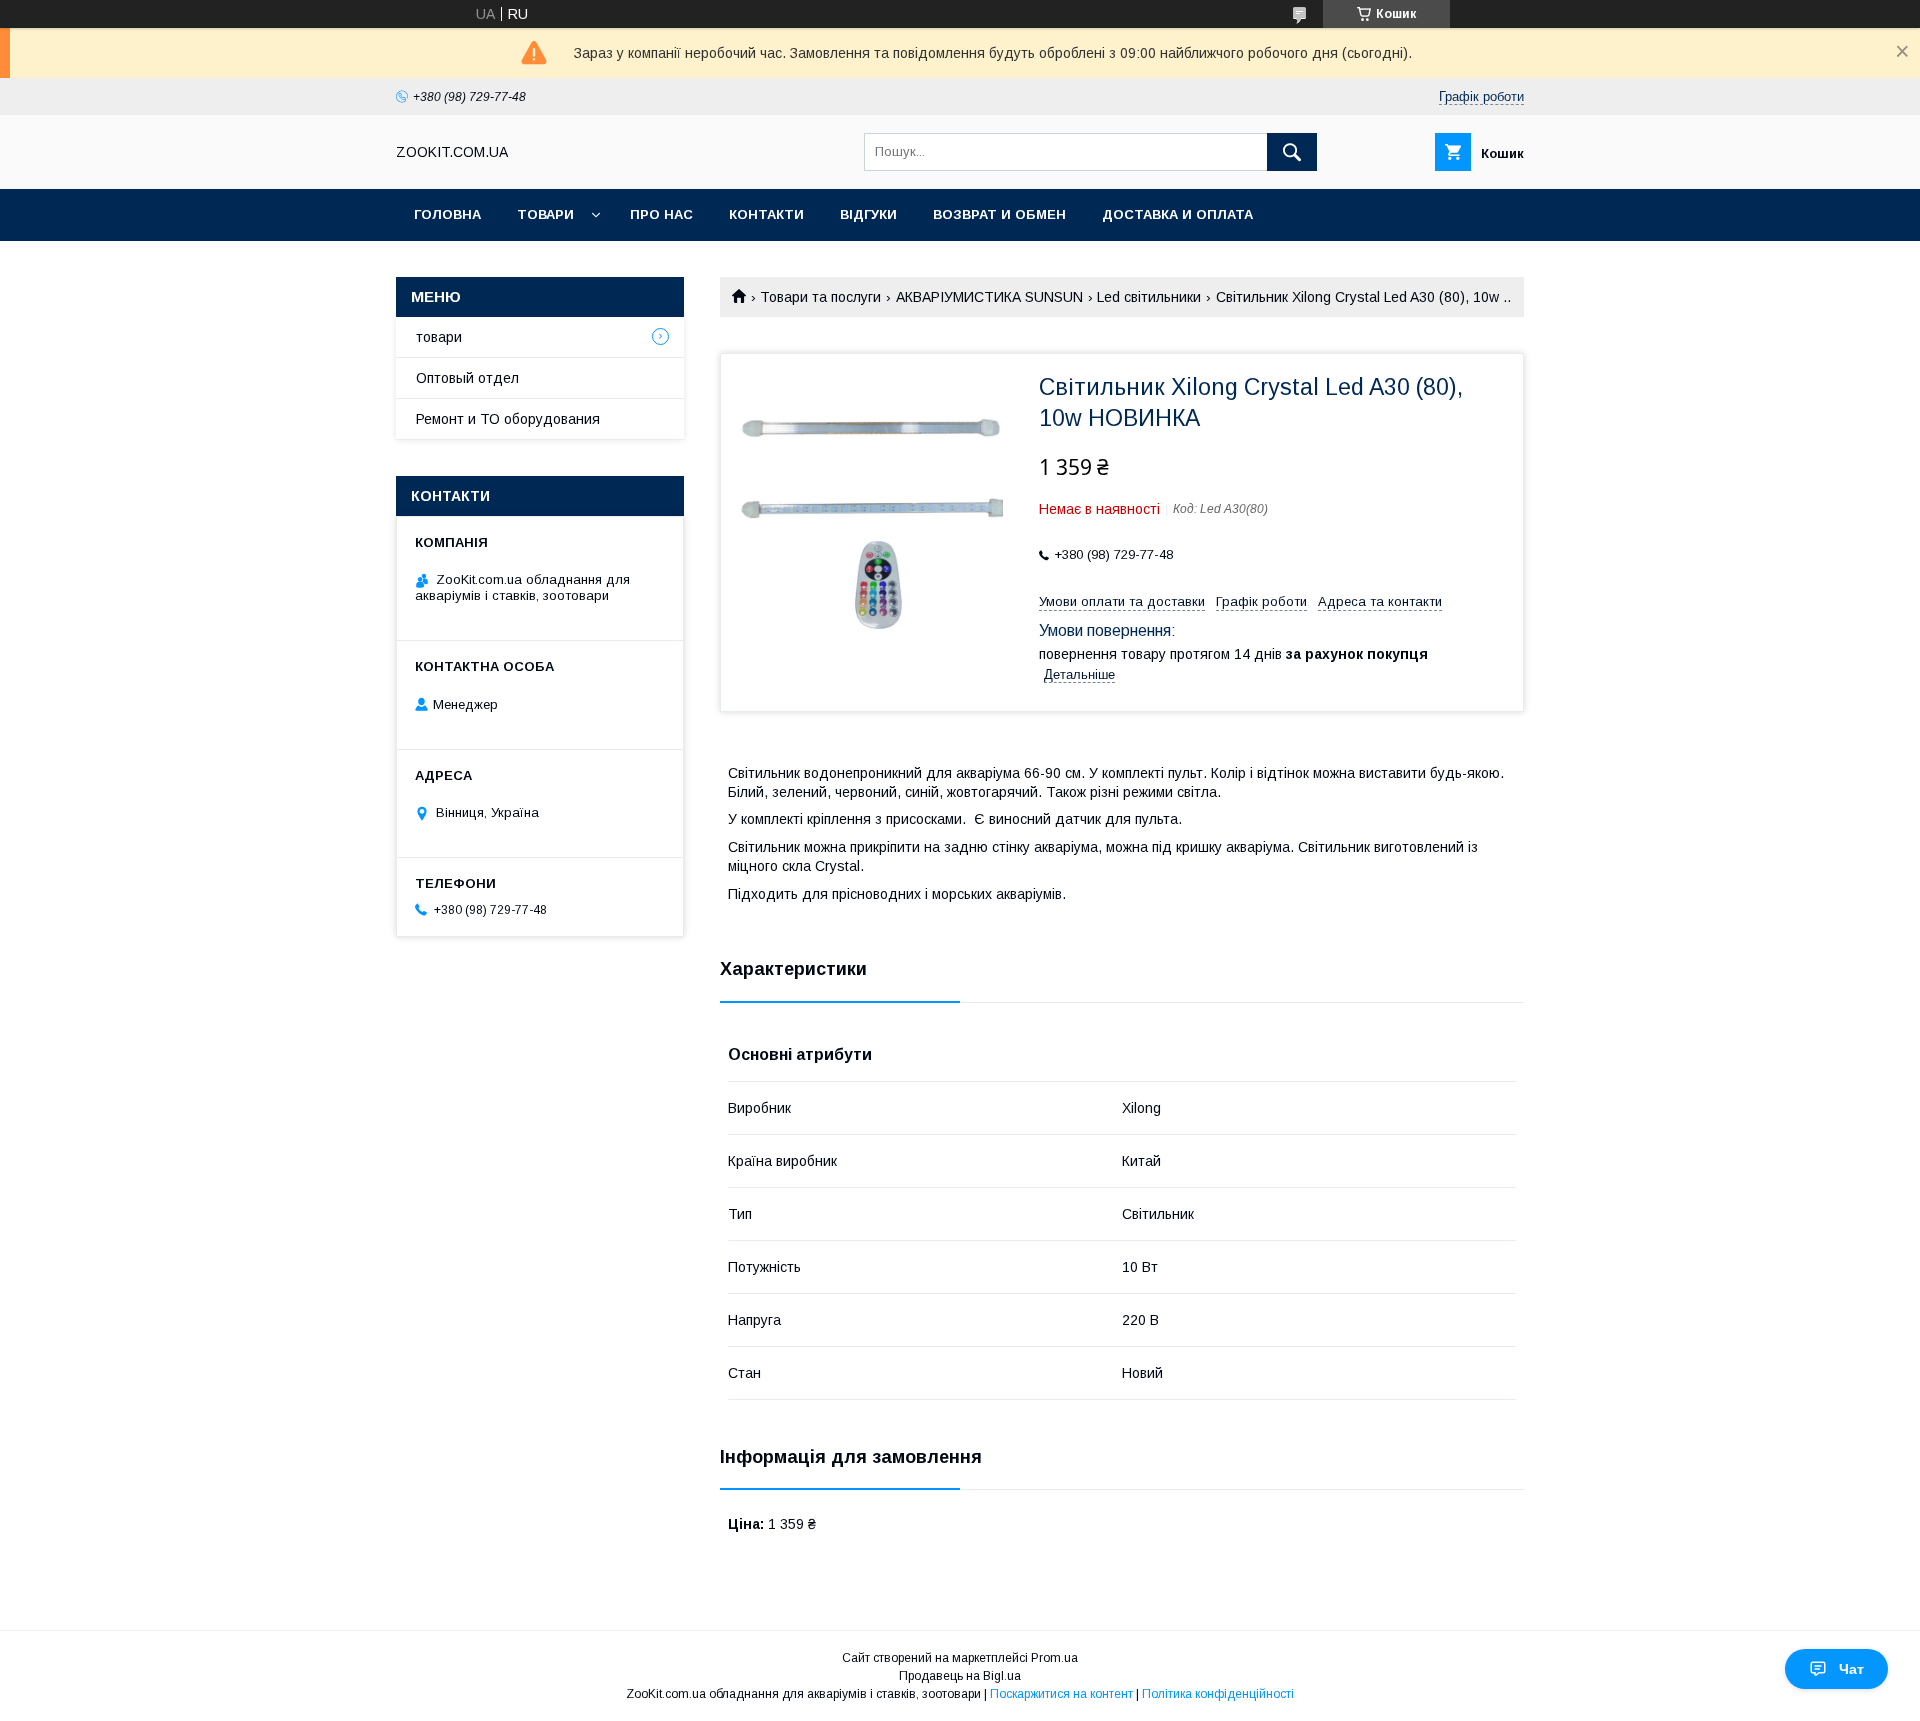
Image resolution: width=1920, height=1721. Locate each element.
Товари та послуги (820, 297)
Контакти (766, 214)
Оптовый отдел (467, 378)
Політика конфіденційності (1218, 1694)
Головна (447, 214)
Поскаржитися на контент (1061, 1694)
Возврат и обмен (999, 214)
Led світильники (1149, 297)
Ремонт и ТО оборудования (508, 419)
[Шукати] (1292, 152)
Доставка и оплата (1177, 214)
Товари (545, 214)
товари (439, 337)
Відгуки (868, 214)
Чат (1851, 1669)
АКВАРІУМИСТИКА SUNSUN (989, 297)
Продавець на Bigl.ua (960, 1676)
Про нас (661, 214)
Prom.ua (1054, 1658)
